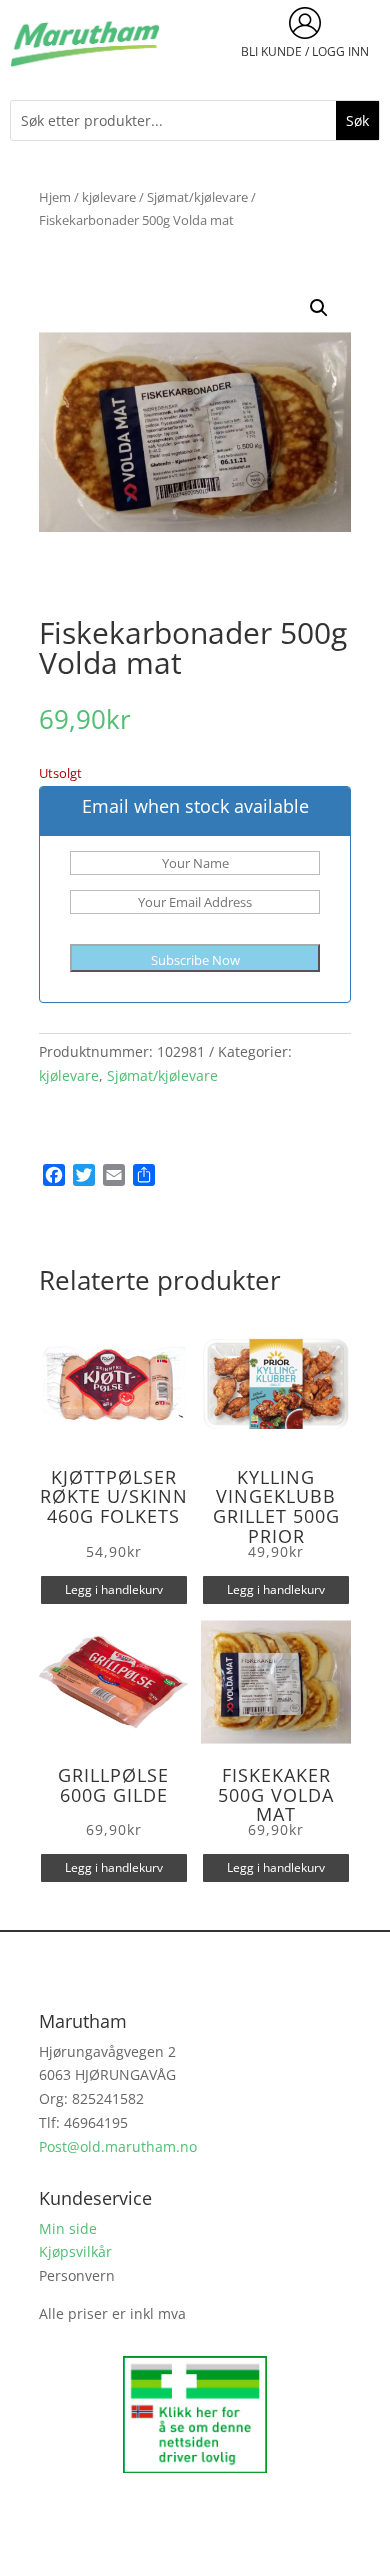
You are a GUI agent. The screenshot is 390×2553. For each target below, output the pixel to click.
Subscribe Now (195, 960)
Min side (68, 2228)
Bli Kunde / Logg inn (305, 51)
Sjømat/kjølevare (197, 197)
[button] (319, 308)
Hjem (55, 197)
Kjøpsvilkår (75, 2251)
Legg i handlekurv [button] (114, 1589)
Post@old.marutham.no (118, 2146)
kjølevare (109, 197)
